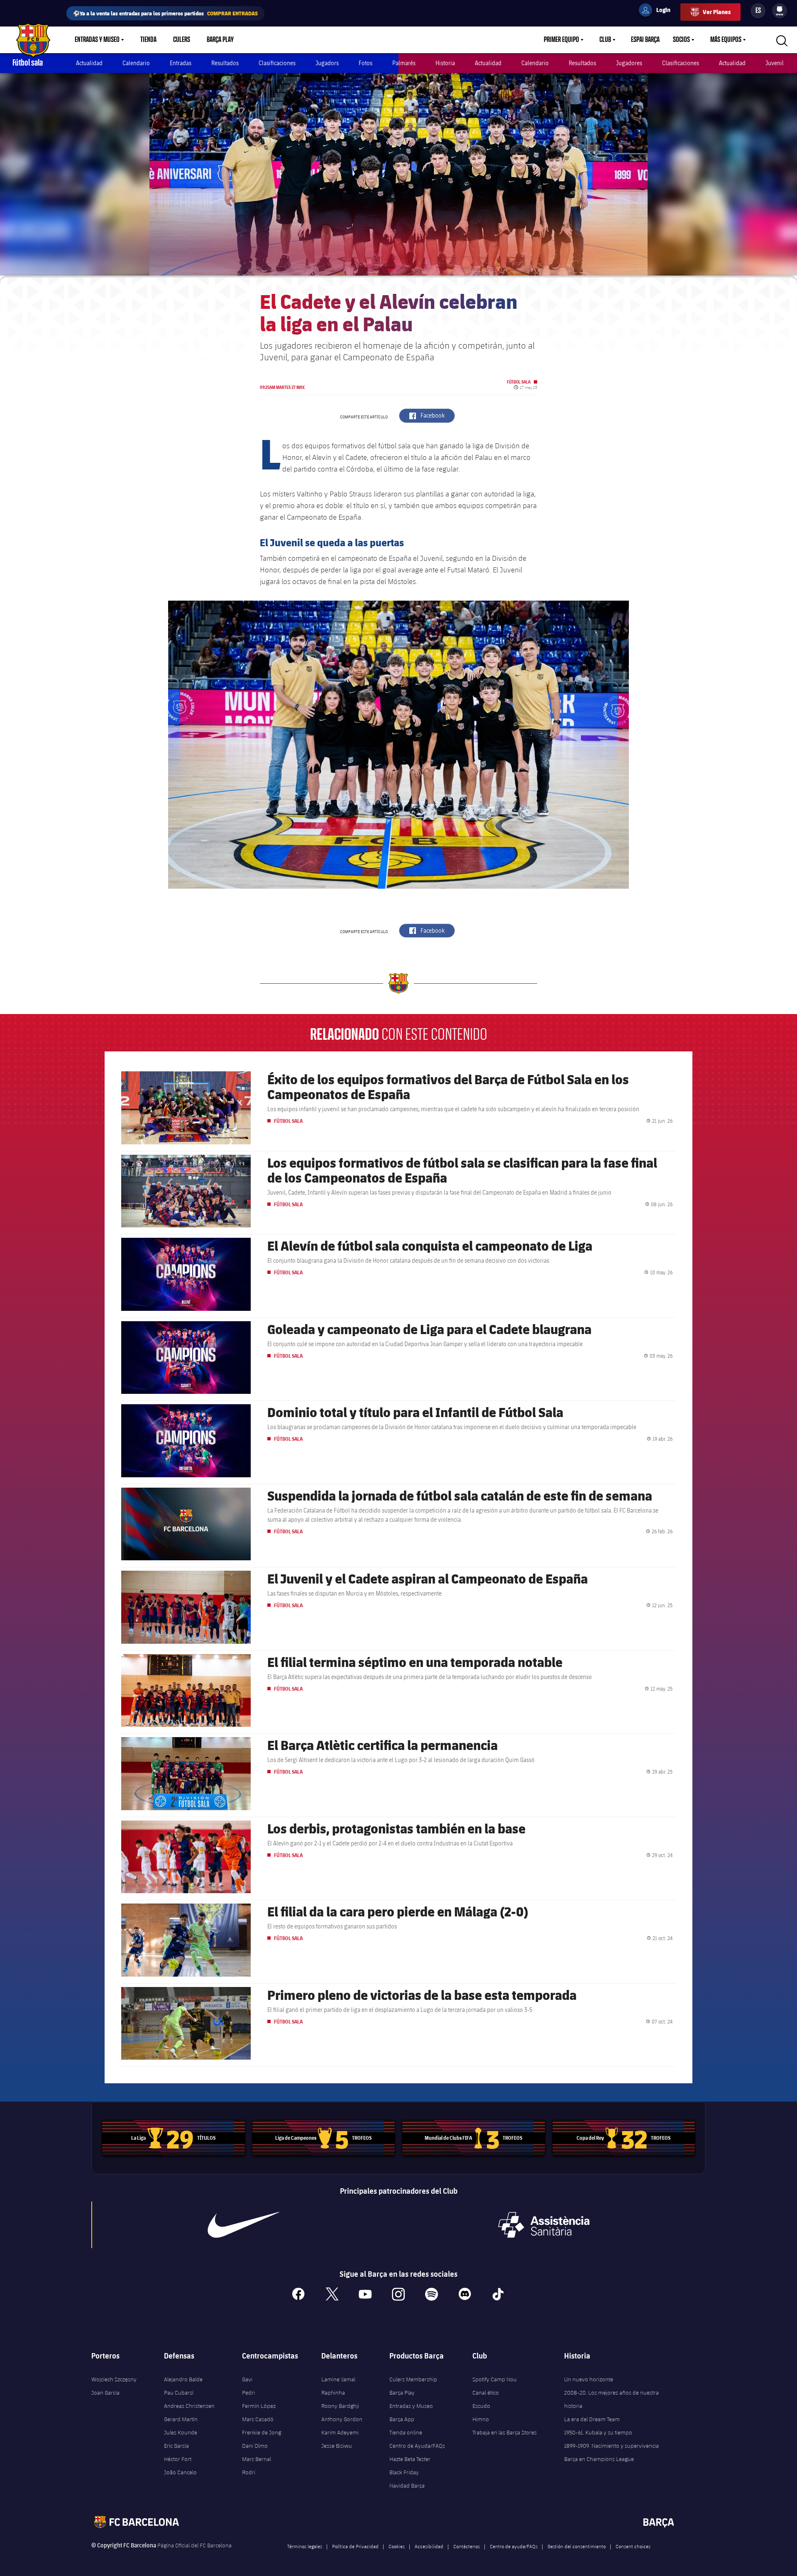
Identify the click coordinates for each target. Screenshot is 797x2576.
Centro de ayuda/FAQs (514, 2546)
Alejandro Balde (183, 2379)
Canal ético (486, 2393)
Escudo (481, 2406)
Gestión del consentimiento (577, 2546)
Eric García (176, 2446)
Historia (445, 63)
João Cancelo (180, 2472)
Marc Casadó (258, 2419)
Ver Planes (717, 12)
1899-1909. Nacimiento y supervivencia (611, 2446)
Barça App (402, 2419)
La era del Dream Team (592, 2419)
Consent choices (633, 2546)
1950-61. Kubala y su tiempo (598, 2432)
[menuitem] (780, 9)
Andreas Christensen (189, 2406)
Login (658, 11)
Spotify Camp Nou (495, 2379)
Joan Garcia (105, 2393)
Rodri (249, 2472)
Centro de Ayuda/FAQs (417, 2446)
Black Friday (404, 2472)
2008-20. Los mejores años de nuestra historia (611, 2399)
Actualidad (89, 63)
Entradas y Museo (97, 40)
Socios (681, 40)
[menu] (780, 11)
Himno (481, 2419)
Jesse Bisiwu (337, 2446)
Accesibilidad (429, 2546)
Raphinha (333, 2393)
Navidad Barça (407, 2486)
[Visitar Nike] (244, 2225)
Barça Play (220, 40)
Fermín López (259, 2406)
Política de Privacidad (355, 2546)
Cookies (397, 2546)
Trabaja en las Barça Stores (505, 2432)
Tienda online (406, 2432)
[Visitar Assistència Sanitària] (544, 2225)
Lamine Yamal (338, 2379)
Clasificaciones (277, 63)
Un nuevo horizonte (589, 2379)
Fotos (365, 63)
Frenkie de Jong (262, 2432)
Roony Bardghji (340, 2406)
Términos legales (305, 2546)
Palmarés (404, 63)
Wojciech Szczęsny (114, 2379)
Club (605, 40)
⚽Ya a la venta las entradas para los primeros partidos (165, 13)
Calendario (136, 63)
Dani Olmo (255, 2446)
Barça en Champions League (599, 2459)
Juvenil (775, 63)
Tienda (148, 40)
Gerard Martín (181, 2419)
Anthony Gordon (342, 2419)
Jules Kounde (181, 2432)
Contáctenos (467, 2546)
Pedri (248, 2393)
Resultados (225, 63)
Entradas (181, 63)
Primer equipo (561, 40)
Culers (182, 40)
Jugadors (327, 63)
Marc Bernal (257, 2459)
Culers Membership (413, 2379)
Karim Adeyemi (340, 2432)
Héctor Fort (178, 2459)
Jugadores (629, 63)
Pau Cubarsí (179, 2393)
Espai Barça (645, 40)
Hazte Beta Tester (410, 2459)
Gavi (247, 2379)
